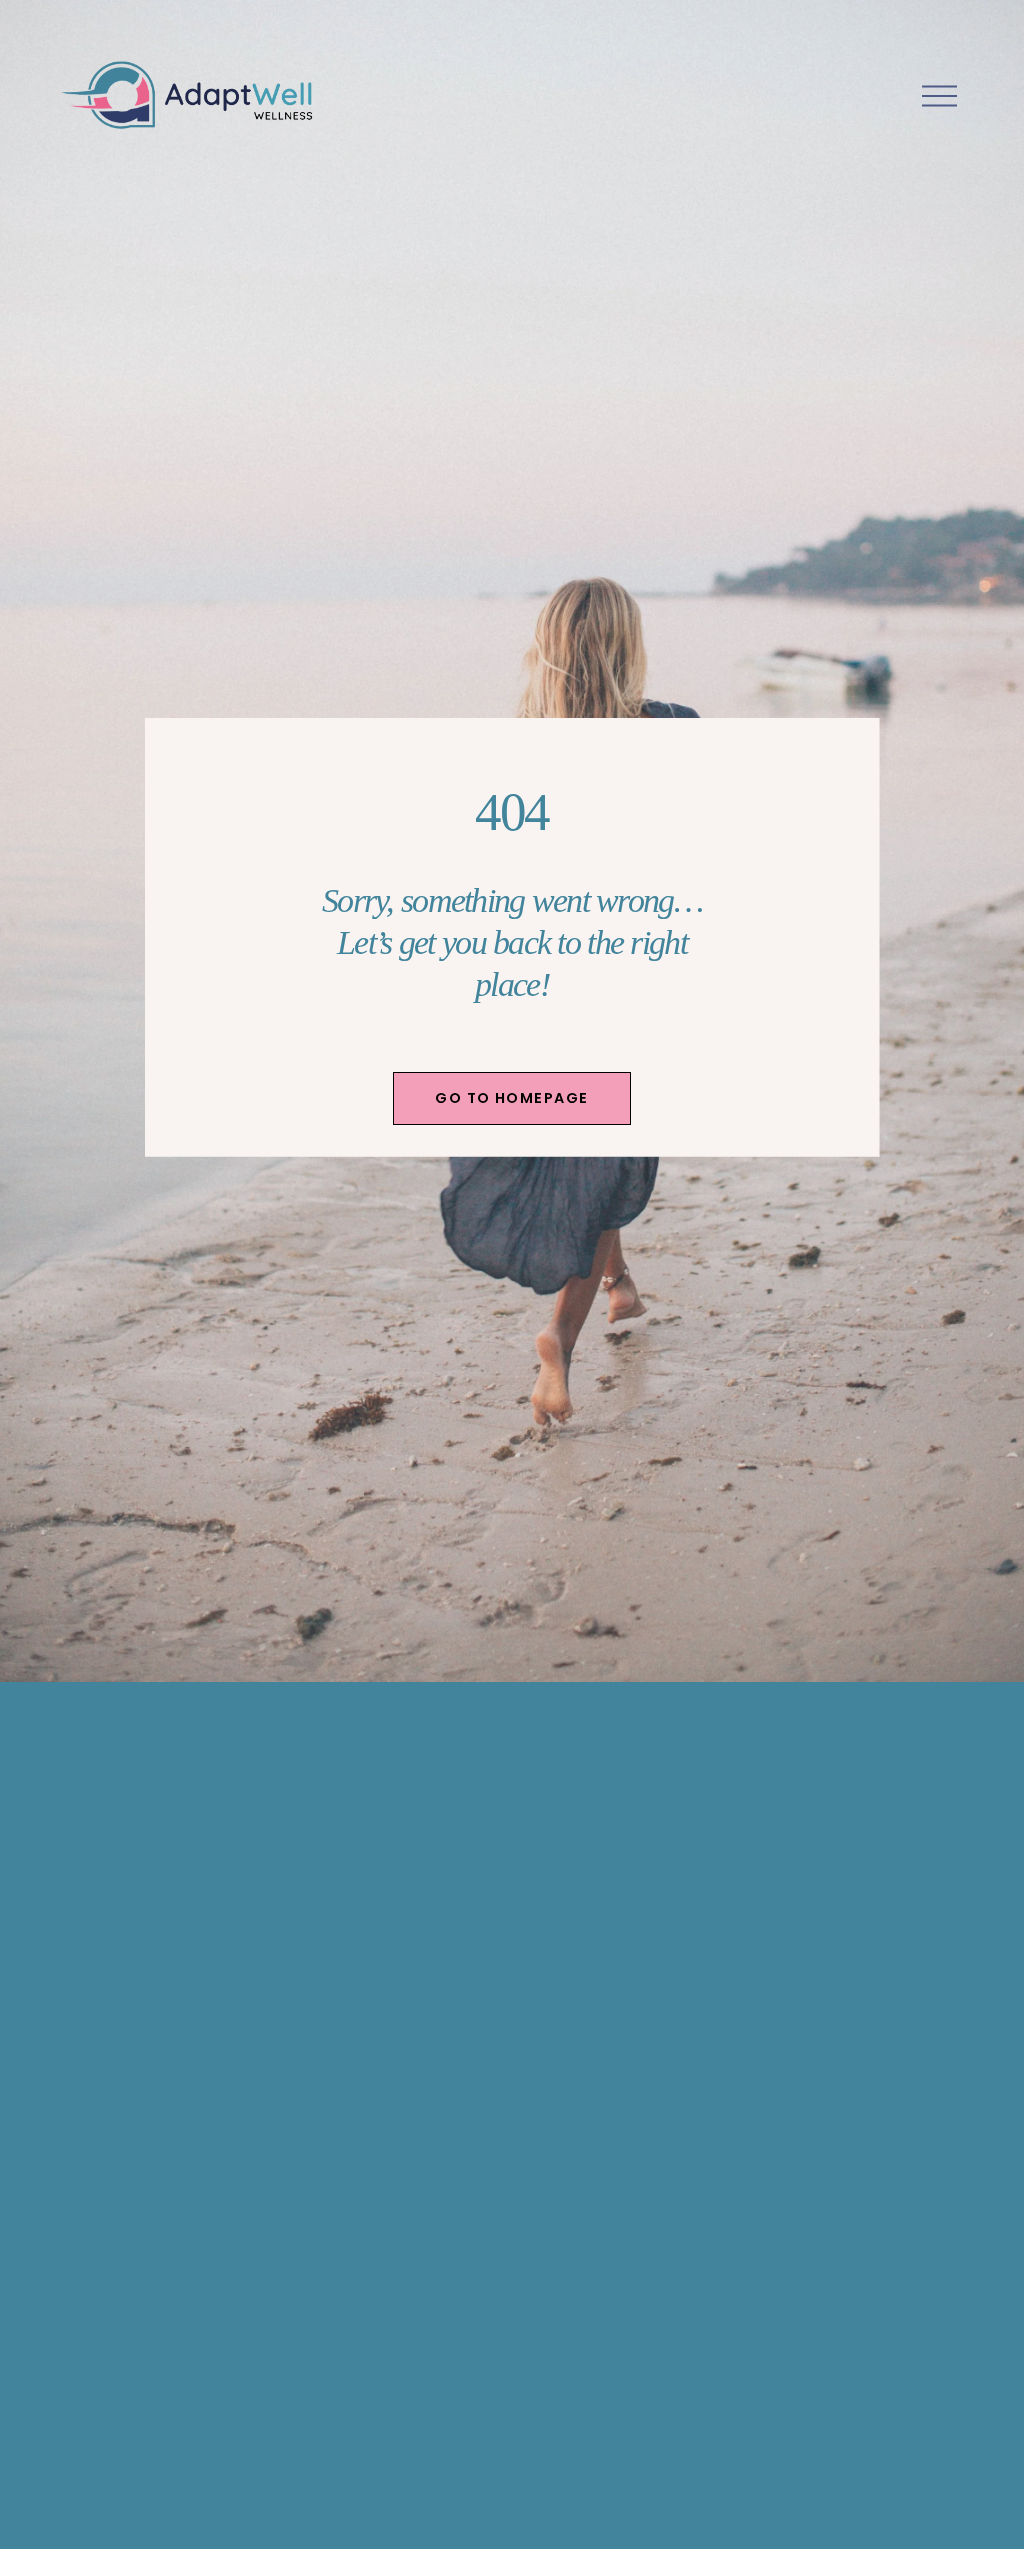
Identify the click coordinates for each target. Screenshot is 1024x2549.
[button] (128, 2023)
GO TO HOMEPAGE (511, 1098)
